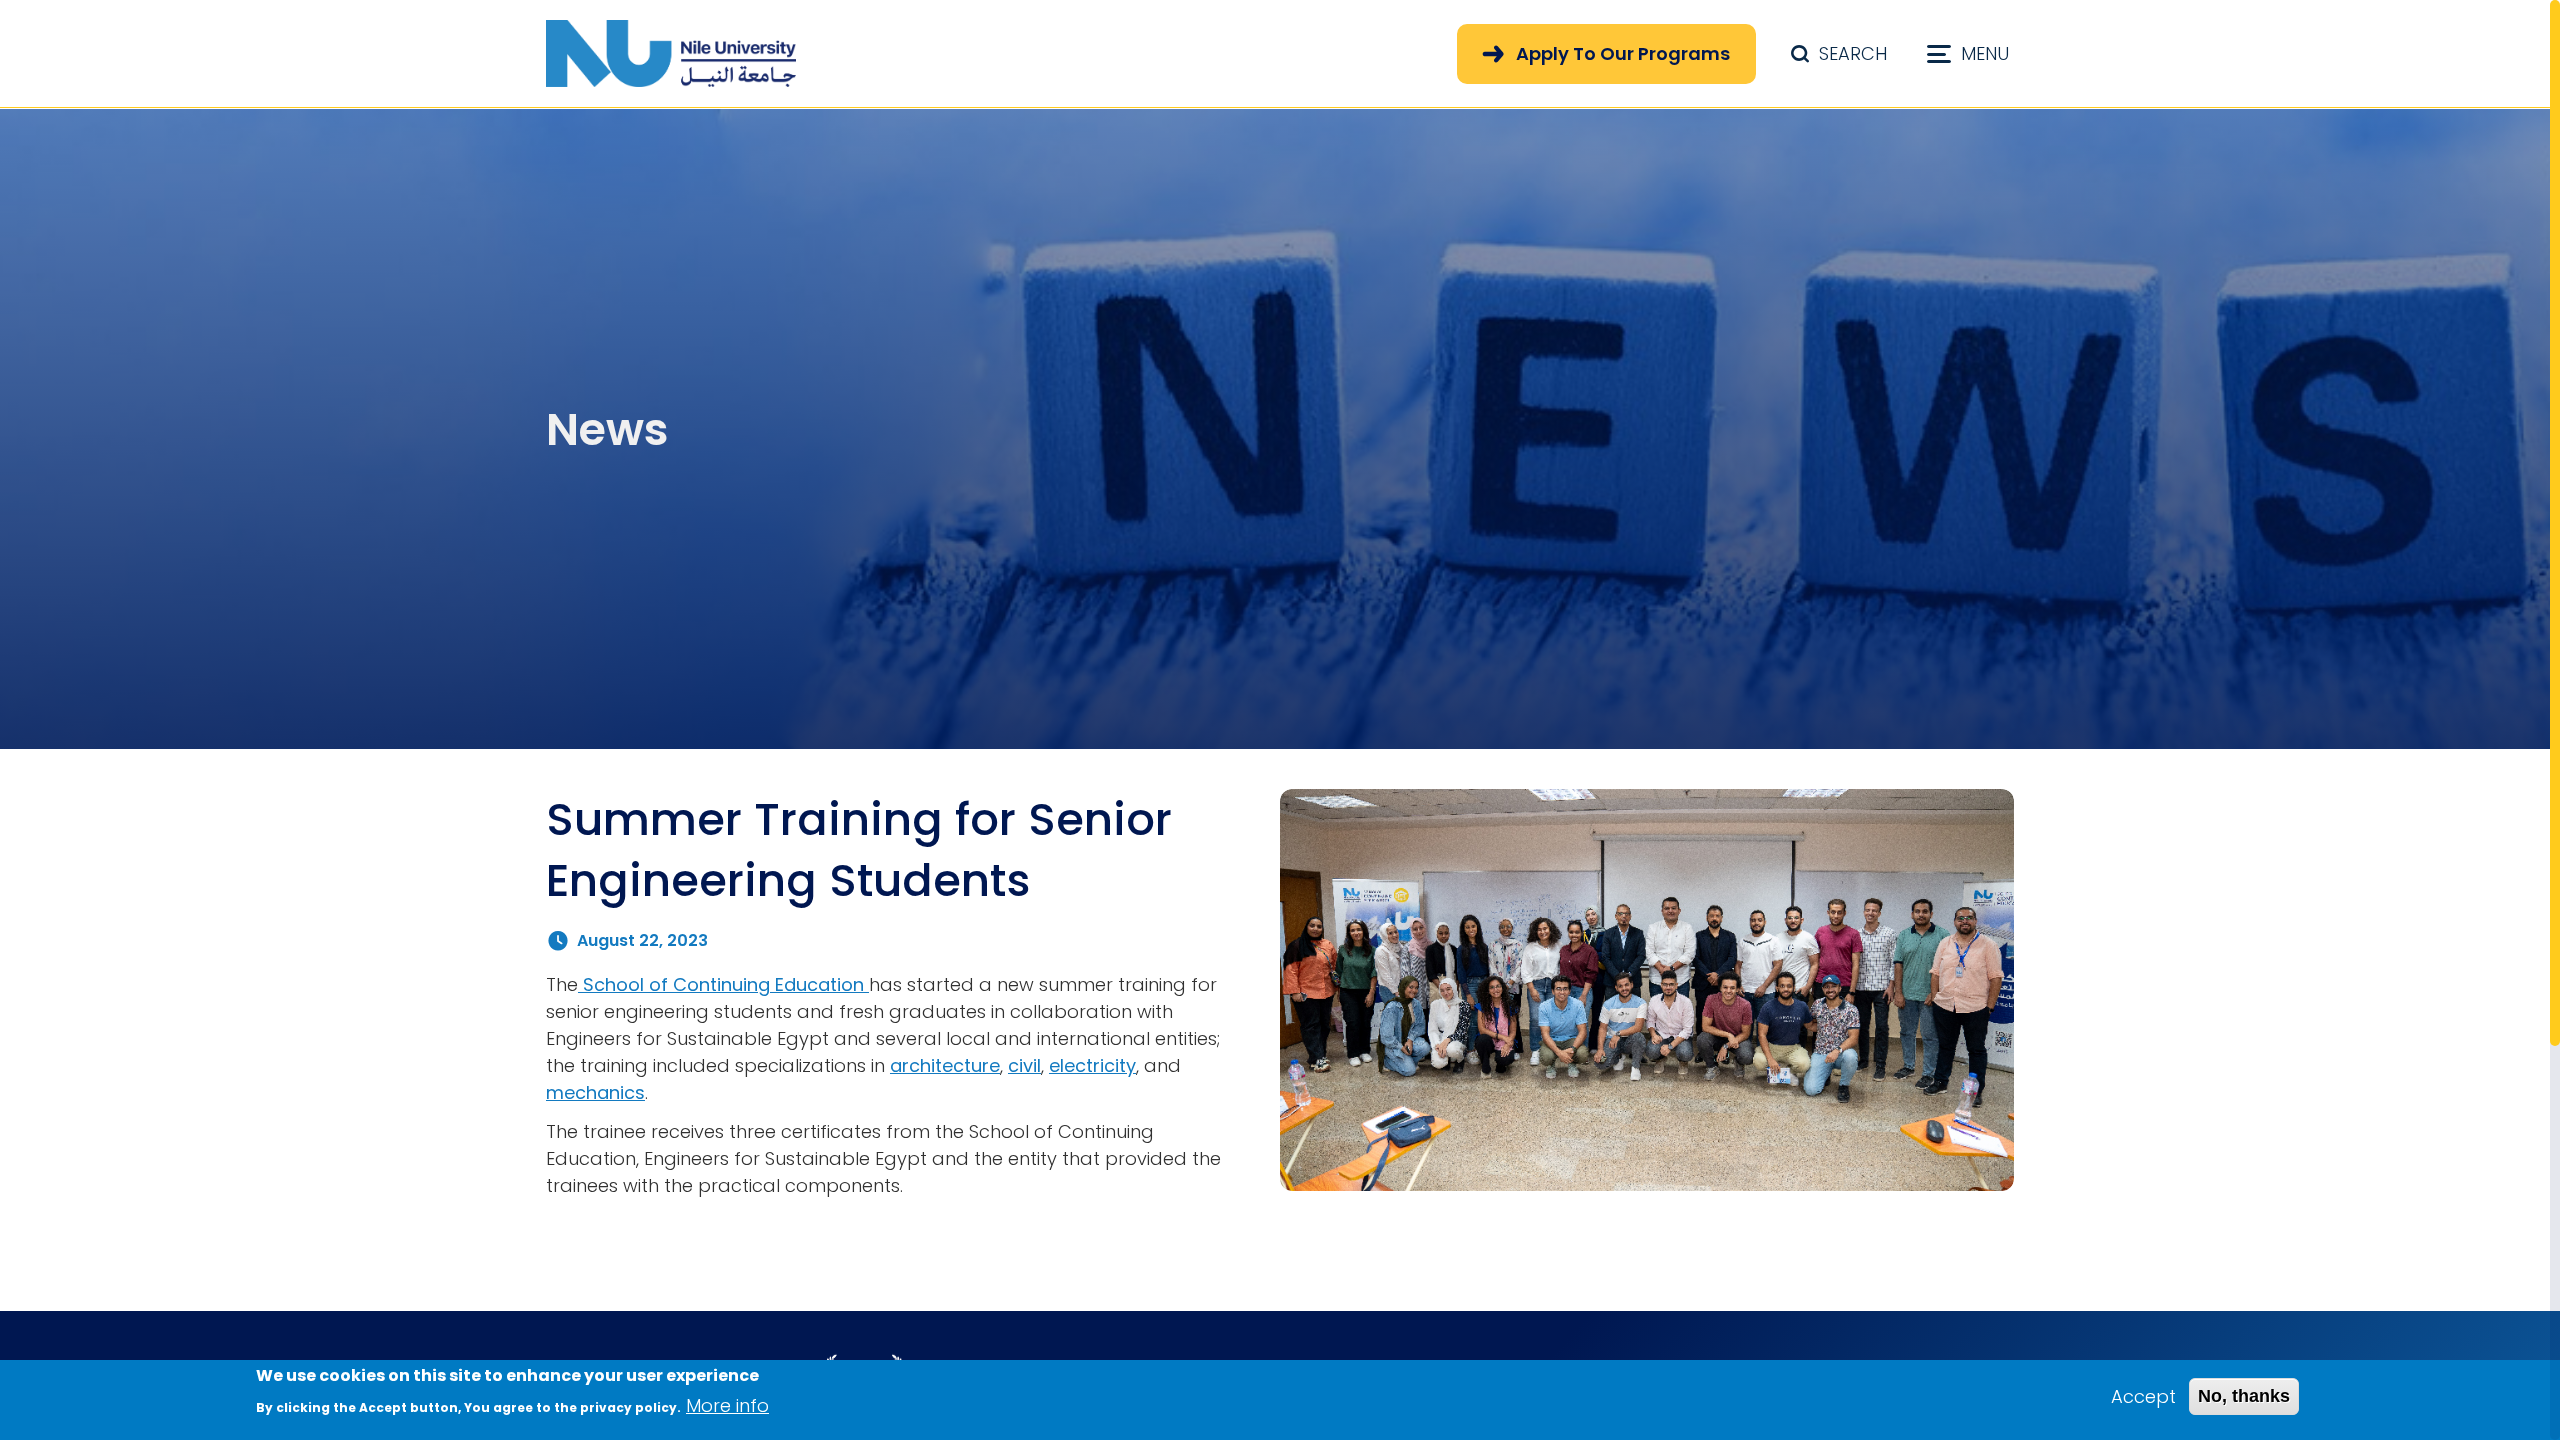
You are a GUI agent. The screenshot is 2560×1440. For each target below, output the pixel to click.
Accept (2143, 1396)
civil (1024, 1065)
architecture (945, 1065)
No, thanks (2244, 1396)
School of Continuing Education (723, 984)
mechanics (595, 1092)
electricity (1092, 1065)
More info (727, 1405)
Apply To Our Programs (1623, 53)
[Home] (671, 53)
